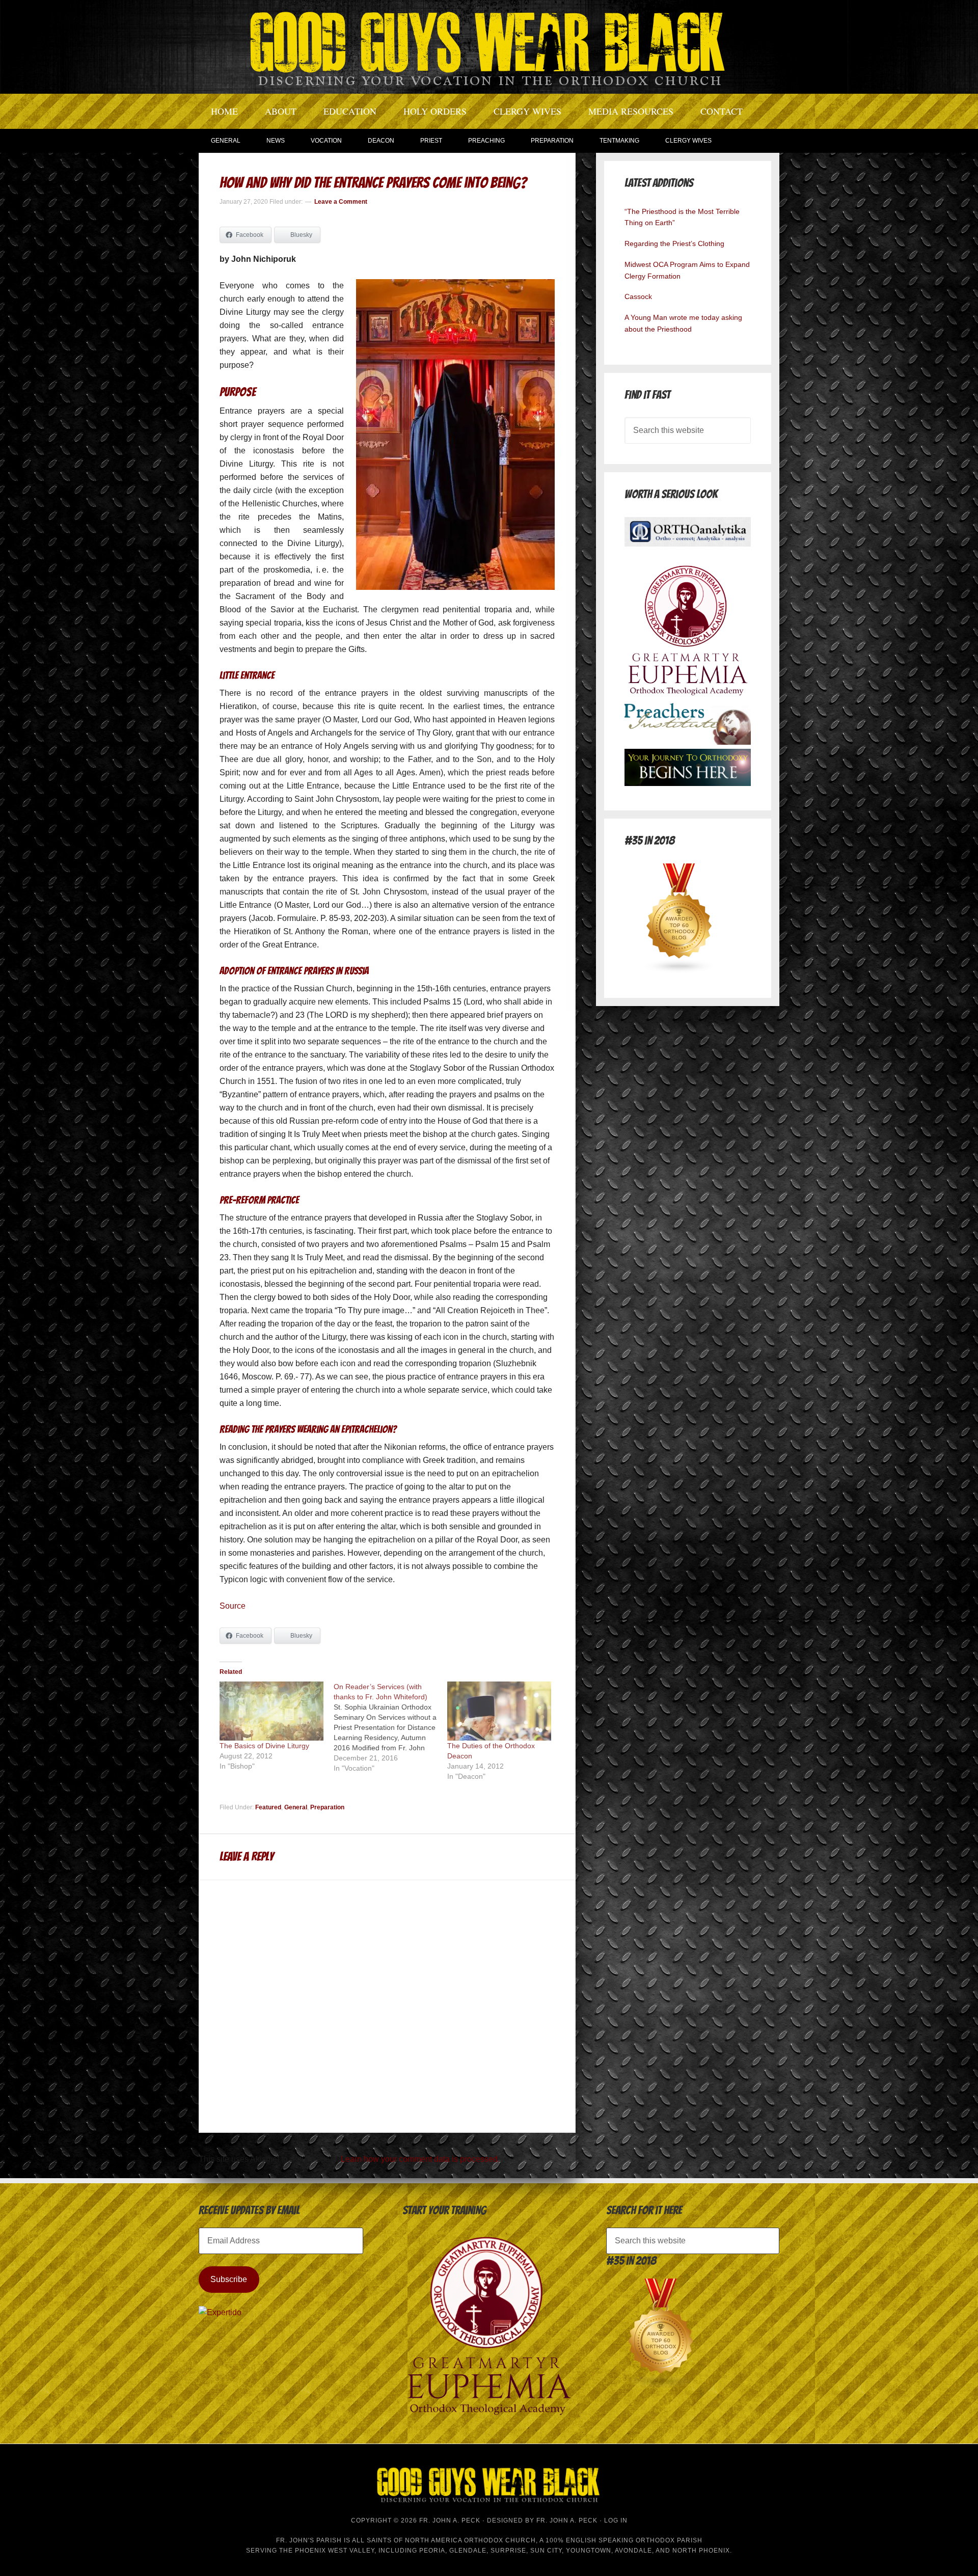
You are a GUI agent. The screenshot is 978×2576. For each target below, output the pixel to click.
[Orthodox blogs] (680, 971)
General (296, 1807)
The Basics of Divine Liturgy (264, 1746)
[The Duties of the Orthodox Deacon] (499, 1711)
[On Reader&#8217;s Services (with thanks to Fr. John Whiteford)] (391, 1727)
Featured (268, 1807)
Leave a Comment (341, 202)
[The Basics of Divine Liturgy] (271, 1711)
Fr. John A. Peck (567, 2520)
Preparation (327, 1807)
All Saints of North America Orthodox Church (444, 2540)
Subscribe (229, 2279)
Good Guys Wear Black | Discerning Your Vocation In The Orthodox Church (489, 46)
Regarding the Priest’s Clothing (674, 243)
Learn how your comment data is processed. (420, 2159)
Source (233, 1606)
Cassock (638, 296)
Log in (616, 2520)
